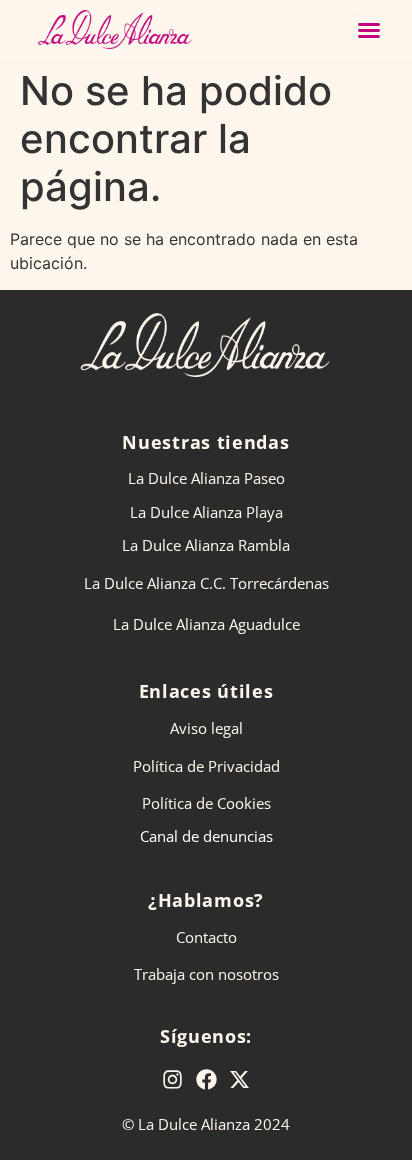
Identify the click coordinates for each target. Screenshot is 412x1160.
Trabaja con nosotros (206, 974)
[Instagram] (173, 1079)
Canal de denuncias (206, 836)
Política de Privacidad (206, 766)
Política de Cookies (206, 803)
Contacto (206, 937)
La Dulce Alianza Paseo (206, 478)
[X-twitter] (240, 1079)
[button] (369, 30)
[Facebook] (206, 1079)
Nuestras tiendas (205, 442)
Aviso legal (206, 728)
